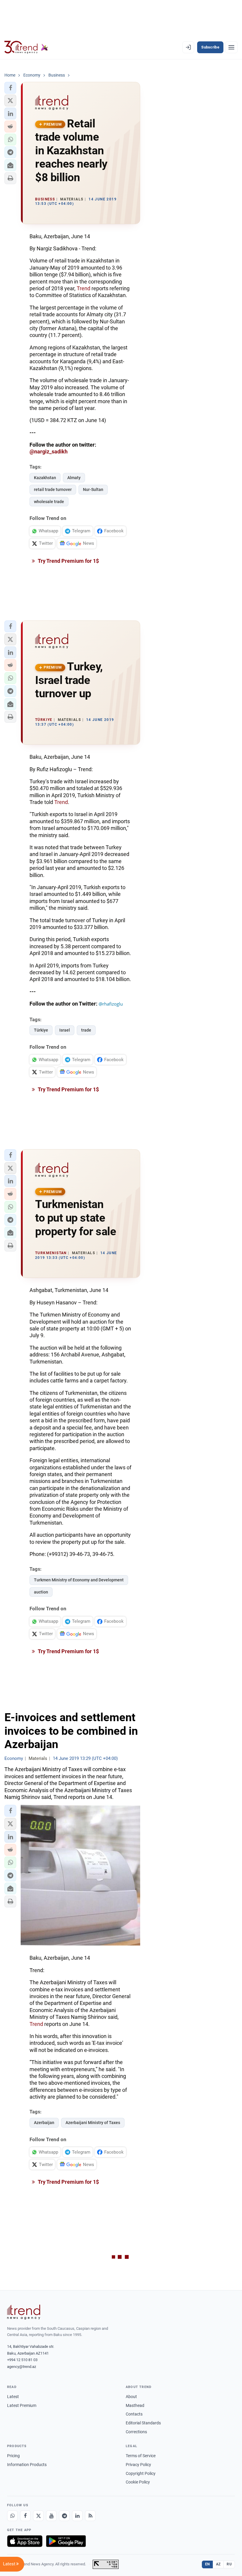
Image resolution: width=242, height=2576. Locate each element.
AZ (218, 2564)
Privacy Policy (138, 2465)
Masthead (135, 2405)
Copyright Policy (141, 2473)
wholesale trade (49, 502)
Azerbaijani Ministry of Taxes (93, 2123)
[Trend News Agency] (24, 2312)
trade (86, 1030)
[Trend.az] (26, 47)
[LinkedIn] (77, 2516)
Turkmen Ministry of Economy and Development (79, 1580)
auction (41, 1592)
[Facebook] (25, 2516)
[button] (10, 88)
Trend (84, 288)
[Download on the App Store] (25, 2541)
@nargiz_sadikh (49, 452)
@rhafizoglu (111, 1004)
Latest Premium (22, 2405)
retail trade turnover (53, 489)
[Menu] (231, 47)
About (131, 2397)
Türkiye (41, 1030)
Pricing (13, 2456)
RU (229, 2564)
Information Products (27, 2465)
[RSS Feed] (90, 2516)
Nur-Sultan (93, 489)
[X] (38, 2516)
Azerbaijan (44, 2123)
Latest (13, 2397)
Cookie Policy (138, 2482)
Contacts (134, 2414)
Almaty (74, 478)
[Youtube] (51, 2516)
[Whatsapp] (12, 2516)
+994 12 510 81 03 (22, 2360)
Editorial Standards (143, 2423)
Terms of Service (141, 2456)
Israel (65, 1030)
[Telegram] (64, 2516)
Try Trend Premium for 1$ (68, 561)
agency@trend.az (22, 2367)
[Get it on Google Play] (66, 2541)
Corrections (136, 2432)
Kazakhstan (45, 478)
